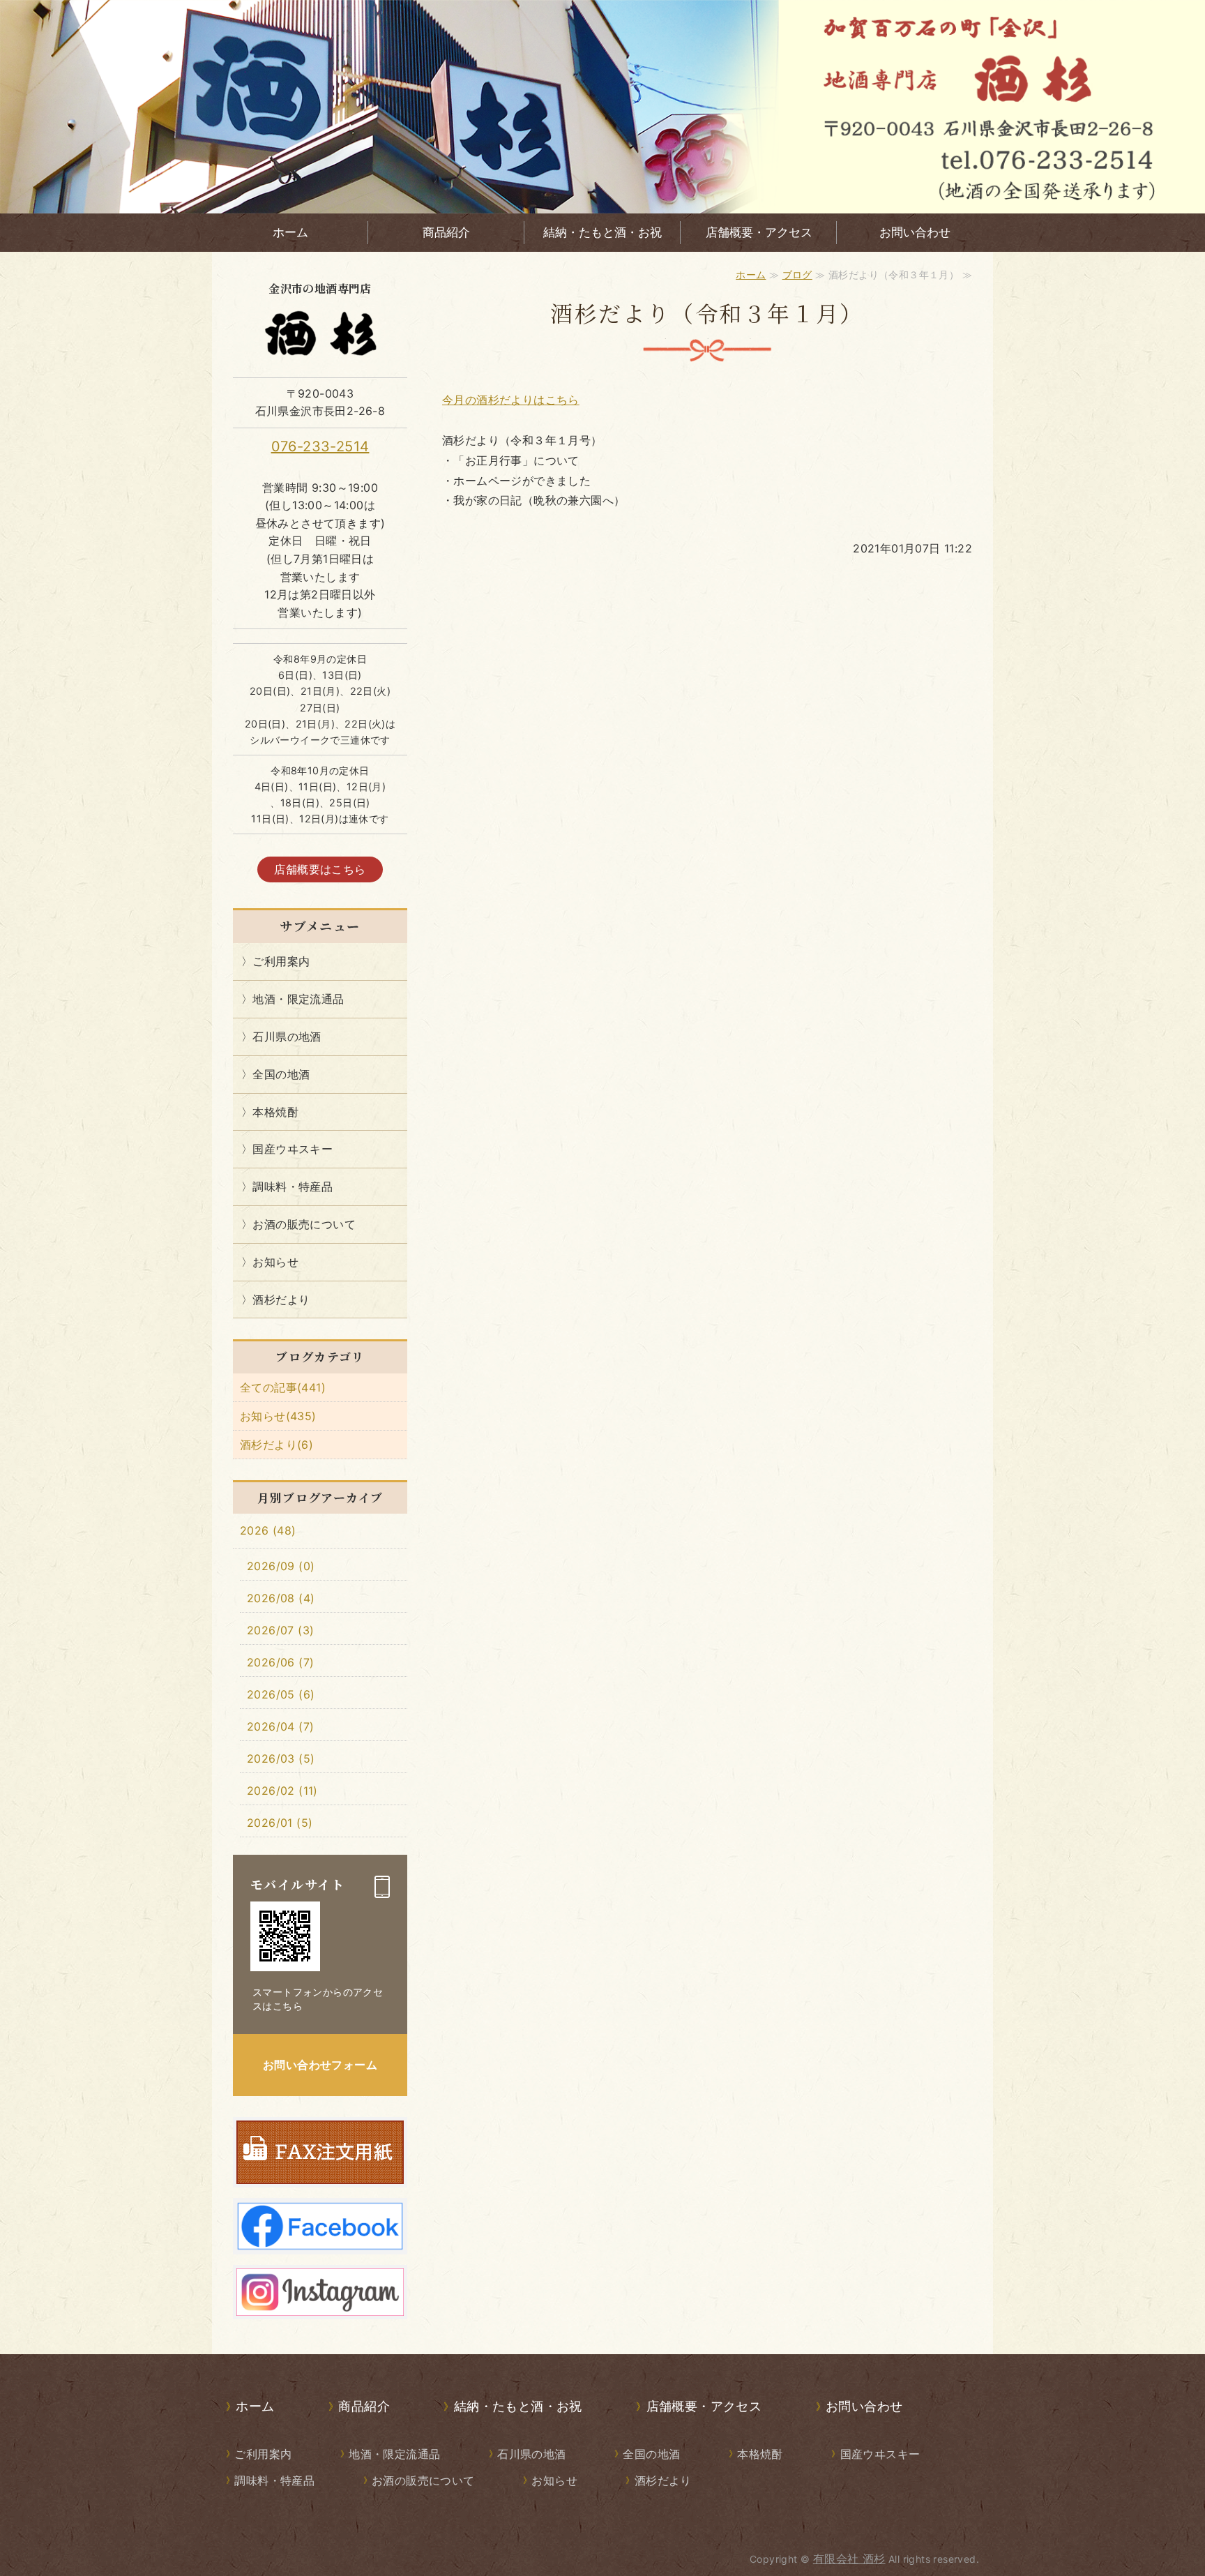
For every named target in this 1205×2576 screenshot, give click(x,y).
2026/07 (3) (280, 1630)
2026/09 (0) (281, 1566)
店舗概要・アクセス (759, 232)
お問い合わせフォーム (320, 2065)
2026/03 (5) (281, 1758)
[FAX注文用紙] (320, 2174)
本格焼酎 (275, 1112)
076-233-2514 (320, 446)
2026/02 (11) (282, 1791)
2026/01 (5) (280, 1823)
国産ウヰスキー (293, 1149)
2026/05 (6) (281, 1694)
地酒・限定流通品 (298, 999)
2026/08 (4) (281, 1598)
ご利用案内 (281, 961)
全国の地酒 (281, 1074)
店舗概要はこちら (320, 869)
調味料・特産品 (293, 1187)
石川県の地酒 (287, 1037)
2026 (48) (268, 1530)
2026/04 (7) (280, 1726)
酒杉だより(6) (276, 1445)
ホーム (290, 232)
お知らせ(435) (278, 1416)
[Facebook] (320, 2240)
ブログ (797, 274)
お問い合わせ (915, 232)
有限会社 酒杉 (849, 2559)
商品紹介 (446, 232)
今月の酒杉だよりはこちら (511, 400)
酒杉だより (281, 1300)
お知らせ (275, 1262)
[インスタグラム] (320, 2306)
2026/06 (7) (280, 1662)
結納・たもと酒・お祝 (602, 232)
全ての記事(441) (283, 1387)
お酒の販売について (304, 1224)
